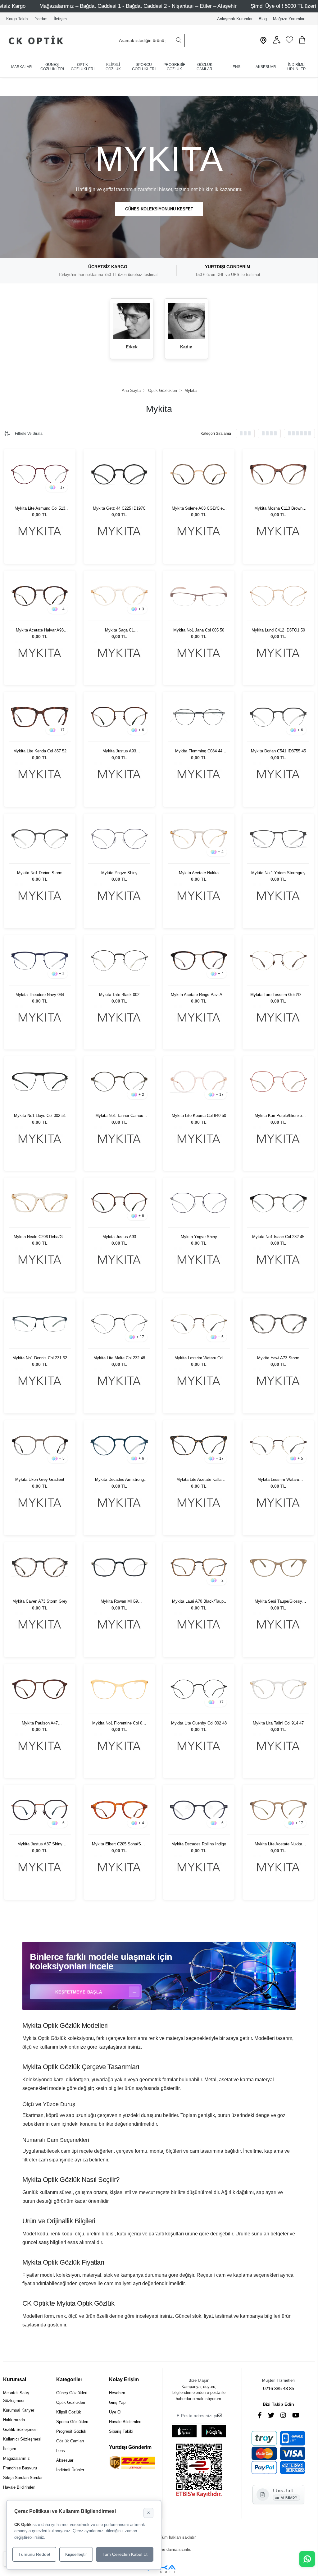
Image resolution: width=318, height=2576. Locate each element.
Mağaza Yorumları (289, 19)
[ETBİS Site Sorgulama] (199, 2471)
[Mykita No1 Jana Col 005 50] (199, 596)
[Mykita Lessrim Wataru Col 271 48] (199, 1324)
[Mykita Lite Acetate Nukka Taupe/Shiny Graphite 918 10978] (278, 1810)
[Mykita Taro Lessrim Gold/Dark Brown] (278, 960)
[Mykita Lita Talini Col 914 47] (278, 1689)
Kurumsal (15, 2379)
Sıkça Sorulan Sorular (23, 2478)
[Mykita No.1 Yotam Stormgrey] (278, 839)
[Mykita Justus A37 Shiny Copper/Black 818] (40, 1810)
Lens (61, 2451)
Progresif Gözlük (71, 2431)
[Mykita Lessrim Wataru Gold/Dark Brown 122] (278, 1446)
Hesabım (117, 2393)
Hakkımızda (14, 2420)
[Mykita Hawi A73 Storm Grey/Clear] (278, 1324)
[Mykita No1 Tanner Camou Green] (119, 1082)
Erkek (132, 347)
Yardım (41, 19)
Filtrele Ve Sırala (29, 434)
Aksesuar (65, 2460)
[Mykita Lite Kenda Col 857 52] (40, 717)
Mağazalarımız (16, 2458)
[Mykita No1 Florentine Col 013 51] (119, 1689)
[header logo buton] (33, 41)
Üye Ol (115, 2412)
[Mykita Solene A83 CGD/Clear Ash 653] (199, 474)
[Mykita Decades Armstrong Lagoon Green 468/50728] (119, 1446)
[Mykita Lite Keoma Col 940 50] (199, 1082)
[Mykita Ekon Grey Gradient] (40, 1446)
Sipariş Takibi (121, 2431)
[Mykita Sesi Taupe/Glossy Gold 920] (278, 1567)
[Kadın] (186, 321)
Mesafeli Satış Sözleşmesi (16, 2397)
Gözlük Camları (70, 2441)
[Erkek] (132, 321)
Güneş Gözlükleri (72, 2393)
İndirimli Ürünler (70, 2470)
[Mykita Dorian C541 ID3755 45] (278, 717)
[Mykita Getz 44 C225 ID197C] (119, 474)
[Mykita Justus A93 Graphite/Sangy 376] (119, 717)
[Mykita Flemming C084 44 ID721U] (199, 717)
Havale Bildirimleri (19, 2487)
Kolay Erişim (124, 2379)
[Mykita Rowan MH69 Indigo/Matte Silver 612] (119, 1567)
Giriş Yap (117, 2402)
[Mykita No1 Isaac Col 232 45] (278, 1203)
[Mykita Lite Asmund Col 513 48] (40, 474)
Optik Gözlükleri (71, 2402)
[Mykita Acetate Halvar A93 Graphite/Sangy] (40, 596)
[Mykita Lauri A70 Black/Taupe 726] (199, 1567)
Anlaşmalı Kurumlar (235, 19)
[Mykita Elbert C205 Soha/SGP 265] (119, 1810)
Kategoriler (69, 2379)
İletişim (60, 19)
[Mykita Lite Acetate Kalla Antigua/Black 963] (199, 1446)
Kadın (186, 347)
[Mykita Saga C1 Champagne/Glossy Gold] (119, 596)
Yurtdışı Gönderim (130, 2447)
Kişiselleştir (76, 2554)
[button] (277, 42)
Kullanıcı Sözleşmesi (22, 2439)
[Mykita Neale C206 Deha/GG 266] (40, 1203)
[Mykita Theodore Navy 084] (40, 960)
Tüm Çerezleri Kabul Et (125, 2554)
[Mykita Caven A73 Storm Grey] (40, 1567)
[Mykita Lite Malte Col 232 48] (119, 1324)
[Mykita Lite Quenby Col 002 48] (199, 1689)
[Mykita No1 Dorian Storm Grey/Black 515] (40, 839)
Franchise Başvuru (20, 2468)
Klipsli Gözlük (69, 2412)
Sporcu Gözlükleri (72, 2422)
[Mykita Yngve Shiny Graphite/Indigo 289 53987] (119, 839)
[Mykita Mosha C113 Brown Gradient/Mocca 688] (278, 474)
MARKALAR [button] (22, 67)
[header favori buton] (289, 42)
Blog (263, 19)
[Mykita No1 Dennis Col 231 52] (40, 1324)
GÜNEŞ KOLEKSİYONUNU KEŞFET (159, 209)
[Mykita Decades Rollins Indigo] (199, 1810)
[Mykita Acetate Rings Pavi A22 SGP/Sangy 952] (199, 960)
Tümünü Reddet (34, 2554)
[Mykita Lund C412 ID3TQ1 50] (278, 596)
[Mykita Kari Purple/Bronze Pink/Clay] (278, 1082)
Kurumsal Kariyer (19, 2410)
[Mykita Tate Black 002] (119, 960)
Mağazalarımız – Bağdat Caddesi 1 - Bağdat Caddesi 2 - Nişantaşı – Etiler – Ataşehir (138, 6)
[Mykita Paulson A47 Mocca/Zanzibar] (40, 1689)
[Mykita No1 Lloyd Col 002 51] (40, 1082)
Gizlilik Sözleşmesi (20, 2429)
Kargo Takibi (17, 19)
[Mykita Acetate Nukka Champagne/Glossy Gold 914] (199, 839)
